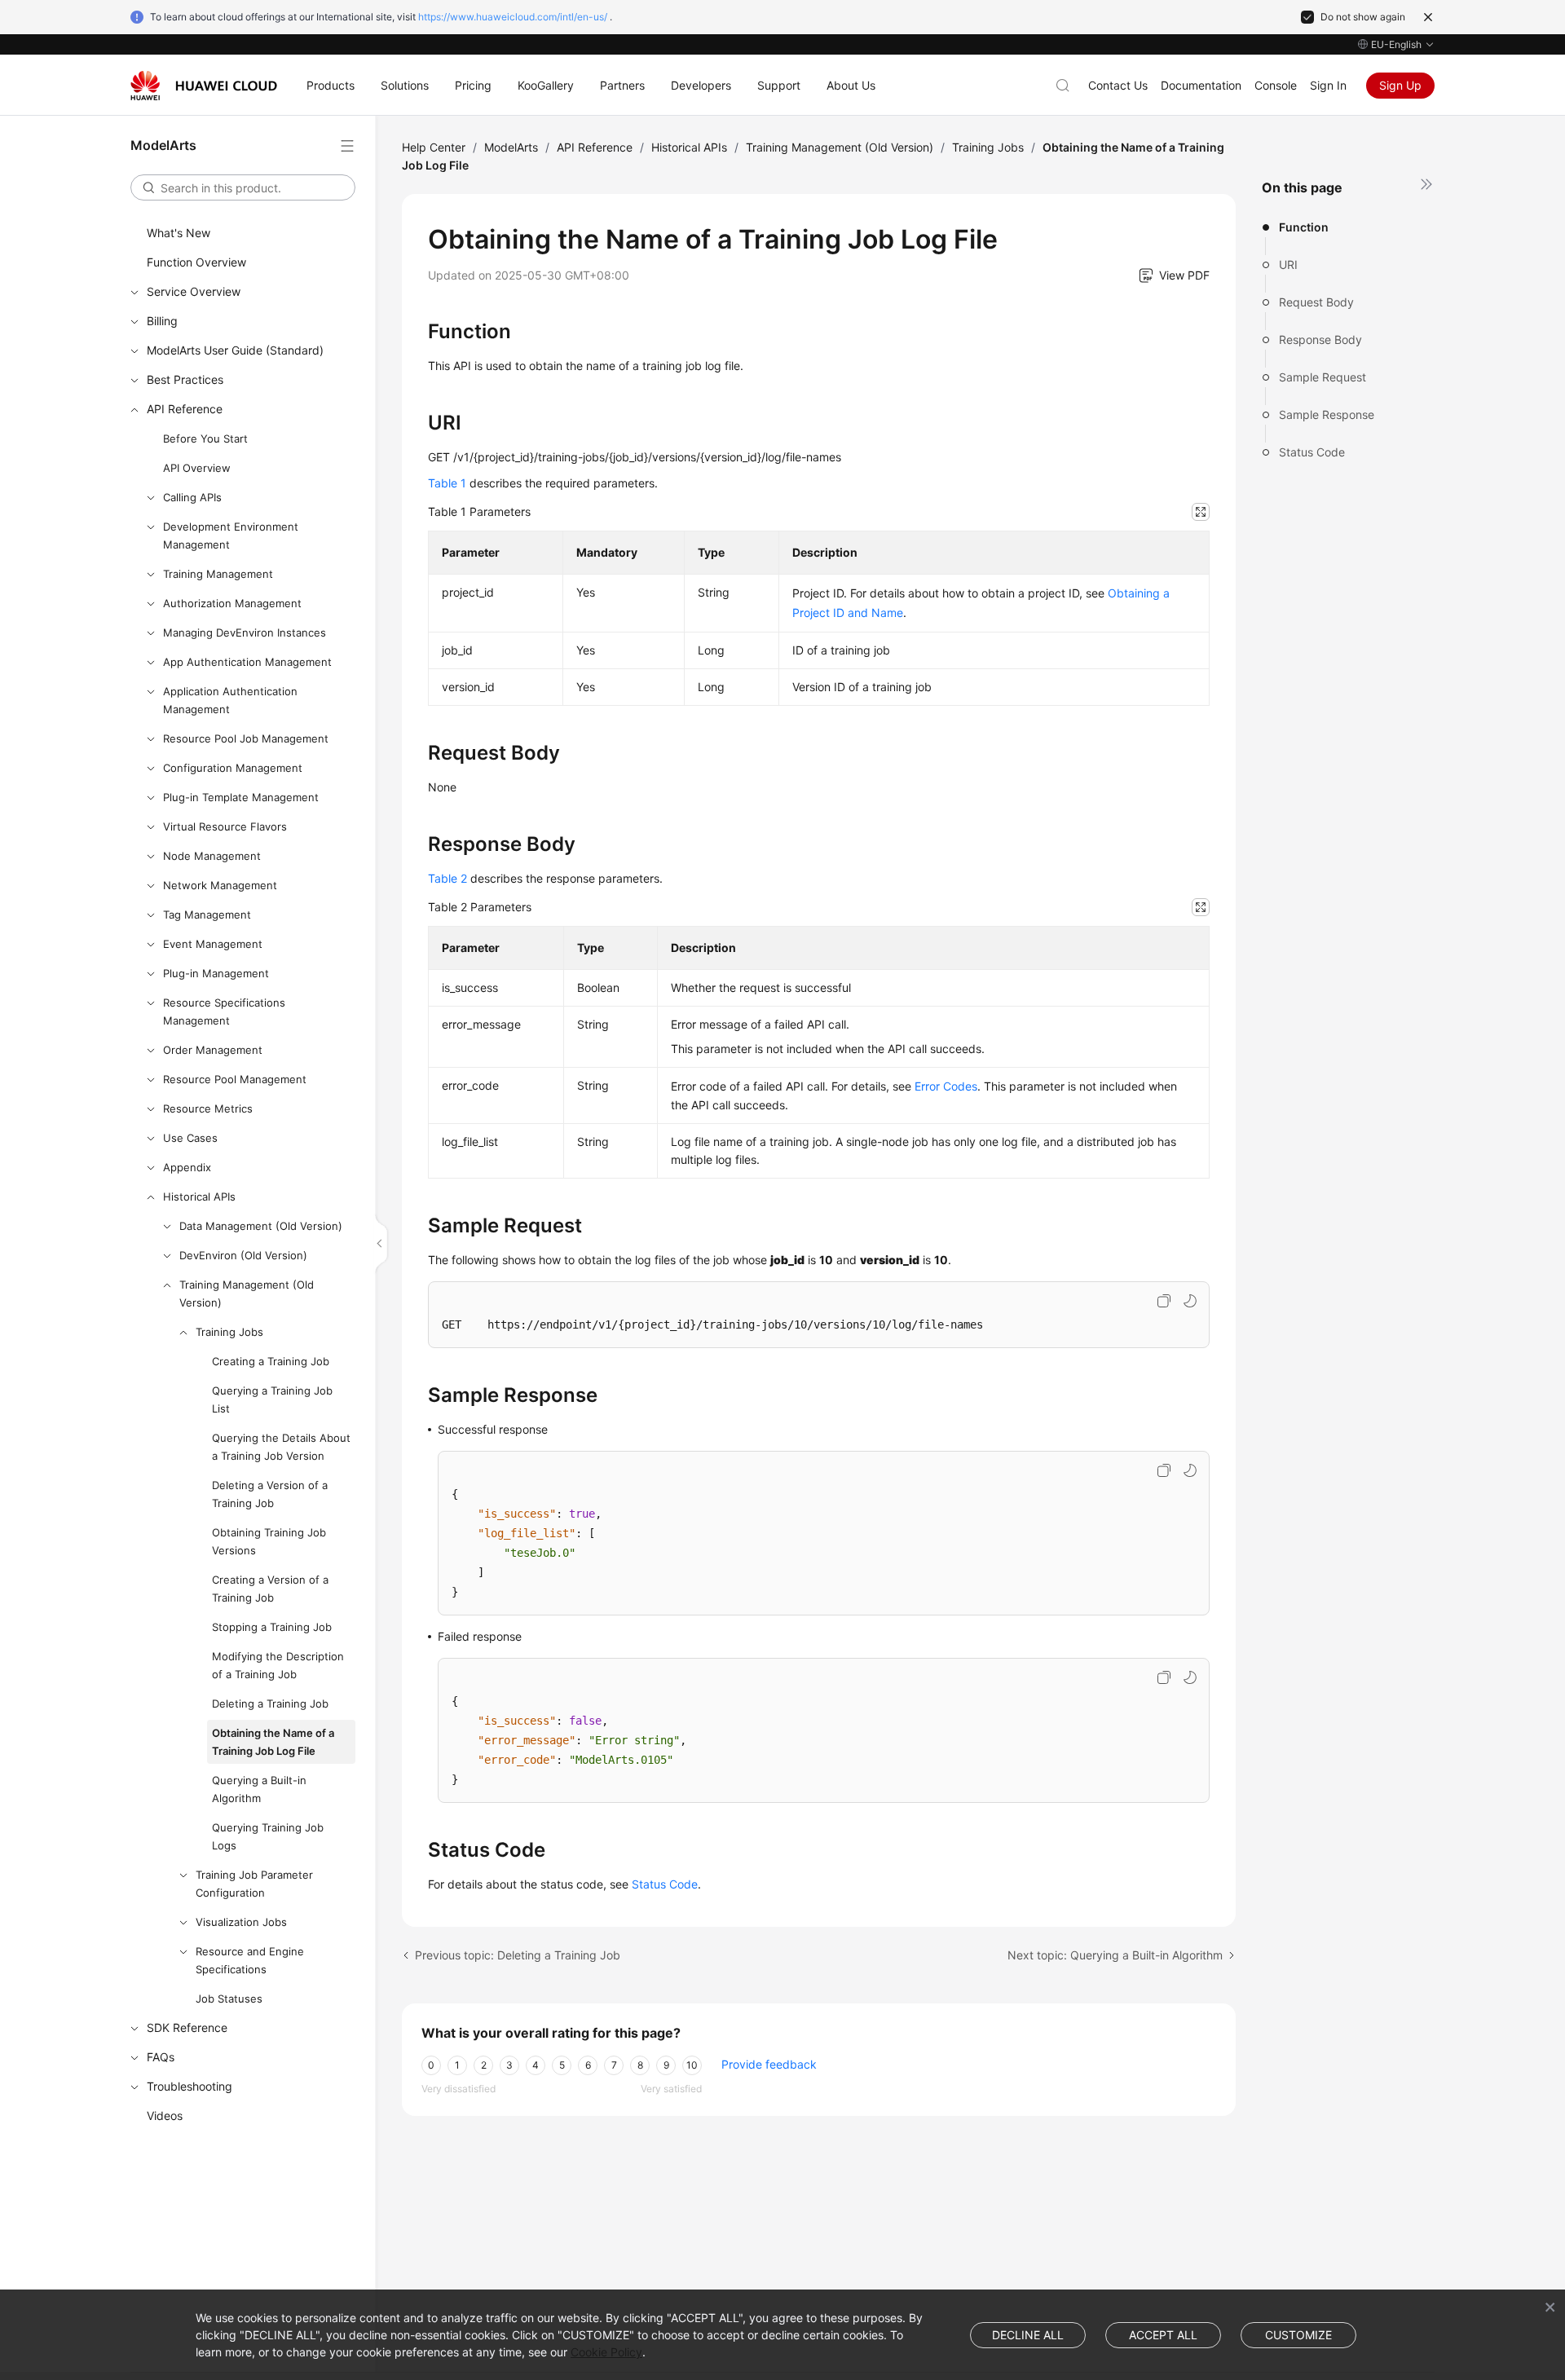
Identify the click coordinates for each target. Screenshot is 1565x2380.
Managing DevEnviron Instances (245, 632)
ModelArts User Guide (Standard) (235, 350)
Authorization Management (232, 603)
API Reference (185, 409)
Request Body (1316, 302)
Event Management (213, 944)
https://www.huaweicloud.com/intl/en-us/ (513, 17)
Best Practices (185, 379)
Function (1304, 227)
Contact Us (1118, 85)
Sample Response (1327, 414)
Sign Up (1400, 85)
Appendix (187, 1167)
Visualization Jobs (241, 1922)
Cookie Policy (606, 2352)
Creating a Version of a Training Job (270, 1589)
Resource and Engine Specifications (250, 1960)
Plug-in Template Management (241, 797)
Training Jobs (229, 1332)
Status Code (1312, 452)
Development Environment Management (231, 535)
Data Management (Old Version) (261, 1226)
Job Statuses (229, 1999)
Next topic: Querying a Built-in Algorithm (1115, 1955)
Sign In (1328, 85)
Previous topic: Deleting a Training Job (518, 1955)
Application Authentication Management (230, 700)
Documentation (1201, 85)
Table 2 (447, 878)
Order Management (213, 1050)
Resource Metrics (208, 1108)
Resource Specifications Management (224, 1011)
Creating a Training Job (271, 1361)
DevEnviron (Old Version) (243, 1255)
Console (1276, 85)
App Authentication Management (247, 662)
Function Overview (196, 262)
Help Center (434, 147)
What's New (179, 233)
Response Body (1320, 339)
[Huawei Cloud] (204, 86)
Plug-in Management (216, 973)
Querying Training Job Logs (268, 1836)
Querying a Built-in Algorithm (259, 1789)
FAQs (161, 2057)
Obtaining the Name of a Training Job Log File (273, 1742)
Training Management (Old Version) (247, 1294)
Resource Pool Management (235, 1079)
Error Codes (946, 1086)
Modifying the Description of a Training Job (278, 1665)
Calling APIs (192, 497)
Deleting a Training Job (270, 1703)
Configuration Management (233, 768)
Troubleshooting (190, 2086)
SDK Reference (187, 2027)
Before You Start (205, 439)
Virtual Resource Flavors (225, 826)
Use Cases (190, 1138)
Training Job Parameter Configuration (254, 1884)
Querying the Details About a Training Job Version (281, 1447)
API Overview (197, 468)
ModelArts (511, 147)
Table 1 (447, 483)
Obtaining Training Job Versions (269, 1541)
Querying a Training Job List (272, 1399)
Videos (165, 2116)
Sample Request (1323, 377)
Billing (162, 321)
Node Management (212, 856)
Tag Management (207, 915)
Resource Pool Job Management (246, 738)
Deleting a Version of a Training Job (270, 1494)
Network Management (220, 885)
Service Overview (194, 291)
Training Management (218, 574)
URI (1288, 264)
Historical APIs (199, 1197)
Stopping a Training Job (272, 1627)
